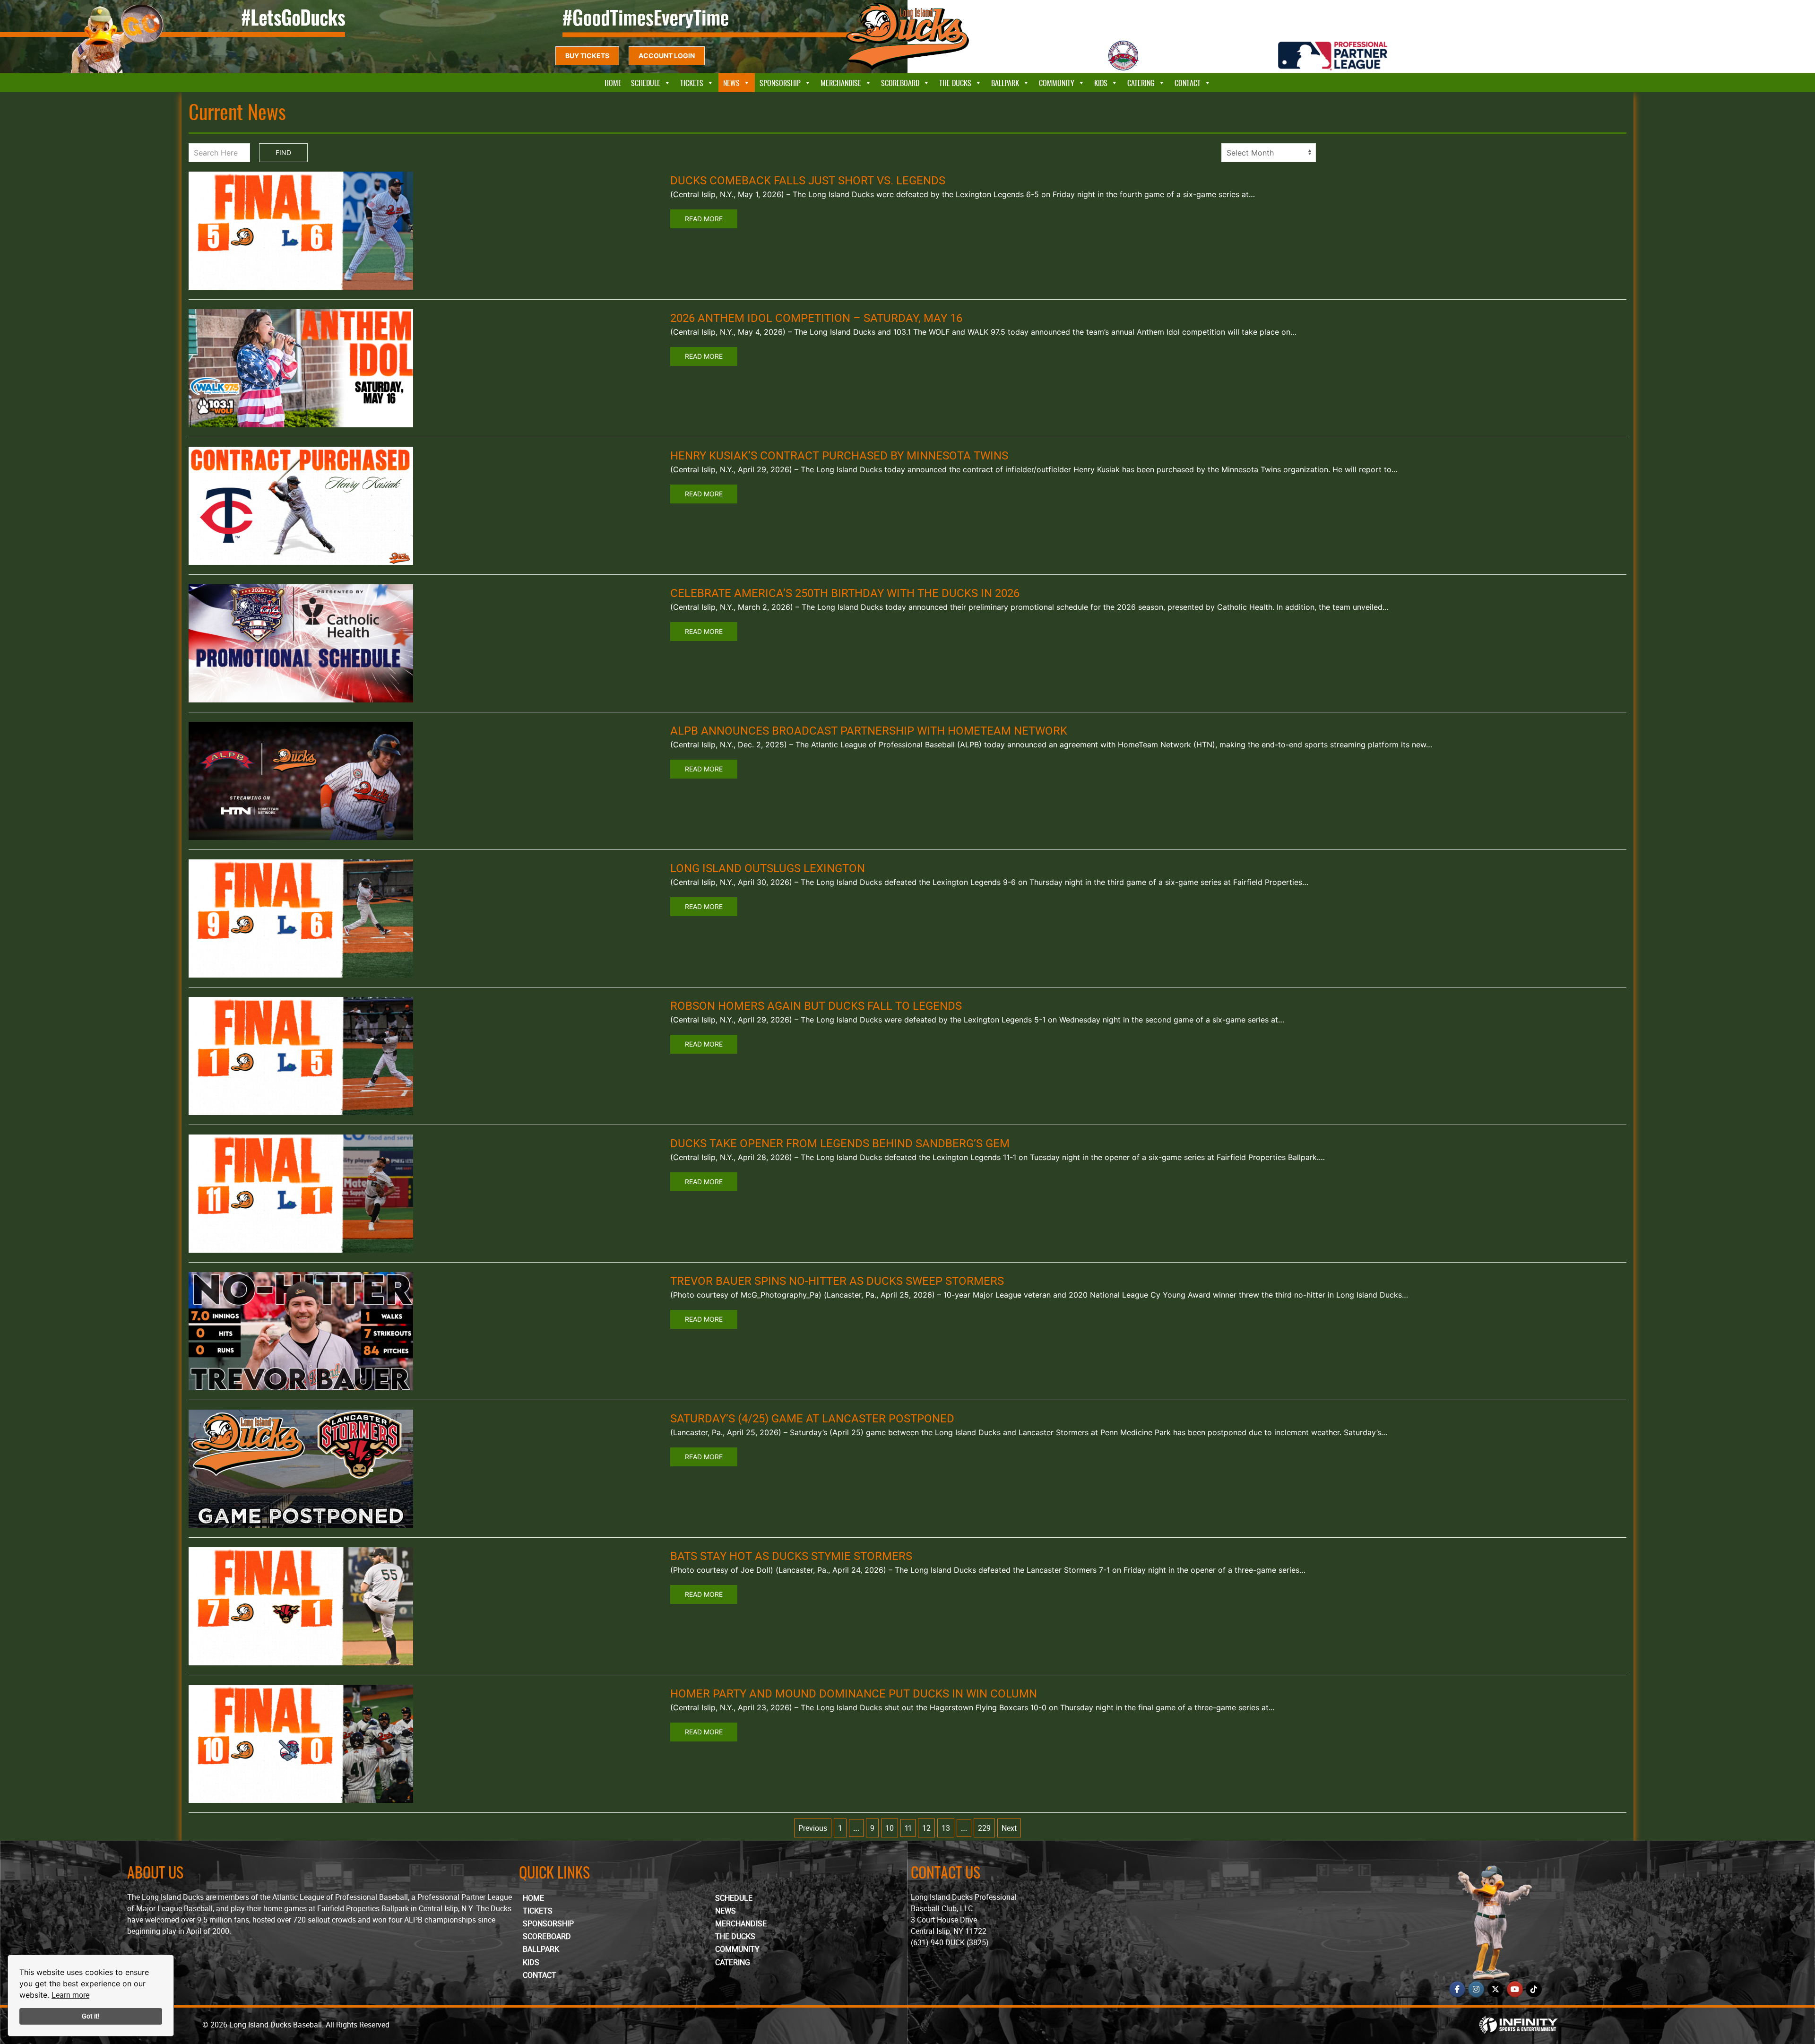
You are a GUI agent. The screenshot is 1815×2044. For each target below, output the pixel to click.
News (731, 83)
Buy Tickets (587, 56)
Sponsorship (780, 83)
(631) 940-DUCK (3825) (950, 1942)
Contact (1188, 83)
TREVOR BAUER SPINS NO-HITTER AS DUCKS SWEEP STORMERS (837, 1281)
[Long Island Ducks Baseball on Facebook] (1457, 1989)
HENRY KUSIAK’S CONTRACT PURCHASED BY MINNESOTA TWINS (839, 455)
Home (613, 83)
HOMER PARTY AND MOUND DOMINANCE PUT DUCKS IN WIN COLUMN (854, 1693)
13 (946, 1828)
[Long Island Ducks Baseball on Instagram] (1476, 1989)
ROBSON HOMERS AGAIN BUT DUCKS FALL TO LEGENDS (816, 1005)
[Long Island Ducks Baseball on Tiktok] (1534, 1989)
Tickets (692, 83)
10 (890, 1828)
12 (926, 1828)
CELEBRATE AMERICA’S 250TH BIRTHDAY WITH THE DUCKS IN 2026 (845, 593)
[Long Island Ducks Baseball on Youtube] (1515, 1989)
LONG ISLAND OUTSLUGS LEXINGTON (768, 868)
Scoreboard (900, 83)
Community (1057, 83)
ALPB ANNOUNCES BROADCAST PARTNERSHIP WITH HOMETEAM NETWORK (869, 730)
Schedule (646, 83)
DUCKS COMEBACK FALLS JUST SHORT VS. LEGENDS (808, 180)
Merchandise (841, 83)
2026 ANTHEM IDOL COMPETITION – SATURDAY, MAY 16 (816, 318)
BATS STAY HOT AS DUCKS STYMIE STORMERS (791, 1556)
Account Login (667, 56)
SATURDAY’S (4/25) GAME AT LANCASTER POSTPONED (812, 1418)
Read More (704, 219)
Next (1009, 1828)
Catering (1141, 83)
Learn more (70, 1995)
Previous (813, 1828)
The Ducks (955, 83)
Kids (1101, 83)
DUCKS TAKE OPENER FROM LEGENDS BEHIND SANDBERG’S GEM (840, 1143)
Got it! (91, 2016)
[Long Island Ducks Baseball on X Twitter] (1495, 1989)
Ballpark (1005, 83)
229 (984, 1828)
